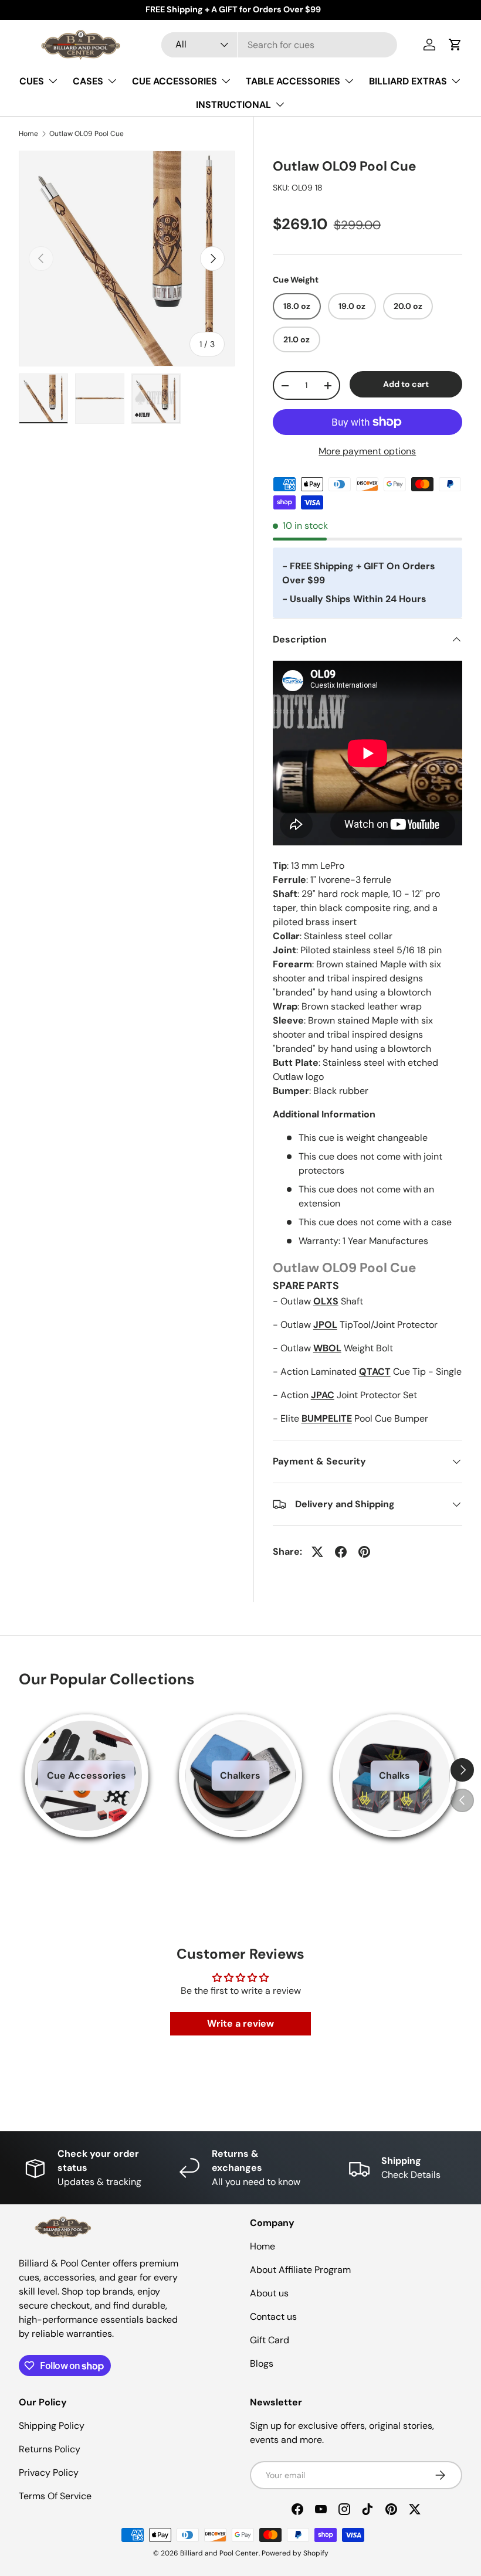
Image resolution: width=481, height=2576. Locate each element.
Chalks (394, 1775)
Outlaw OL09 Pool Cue (87, 134)
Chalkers (240, 1775)
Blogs (262, 2363)
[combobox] (280, 45)
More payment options (367, 451)
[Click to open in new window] (317, 1552)
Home (28, 134)
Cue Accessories (87, 1775)
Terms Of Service (55, 2496)
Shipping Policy (52, 2426)
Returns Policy (50, 2449)
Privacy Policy (49, 2473)
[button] (455, 45)
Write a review (240, 2023)
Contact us (273, 2317)
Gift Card (270, 2340)
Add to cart (406, 384)
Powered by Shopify (295, 2553)
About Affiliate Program (300, 2270)
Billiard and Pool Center (219, 2553)
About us (269, 2293)
